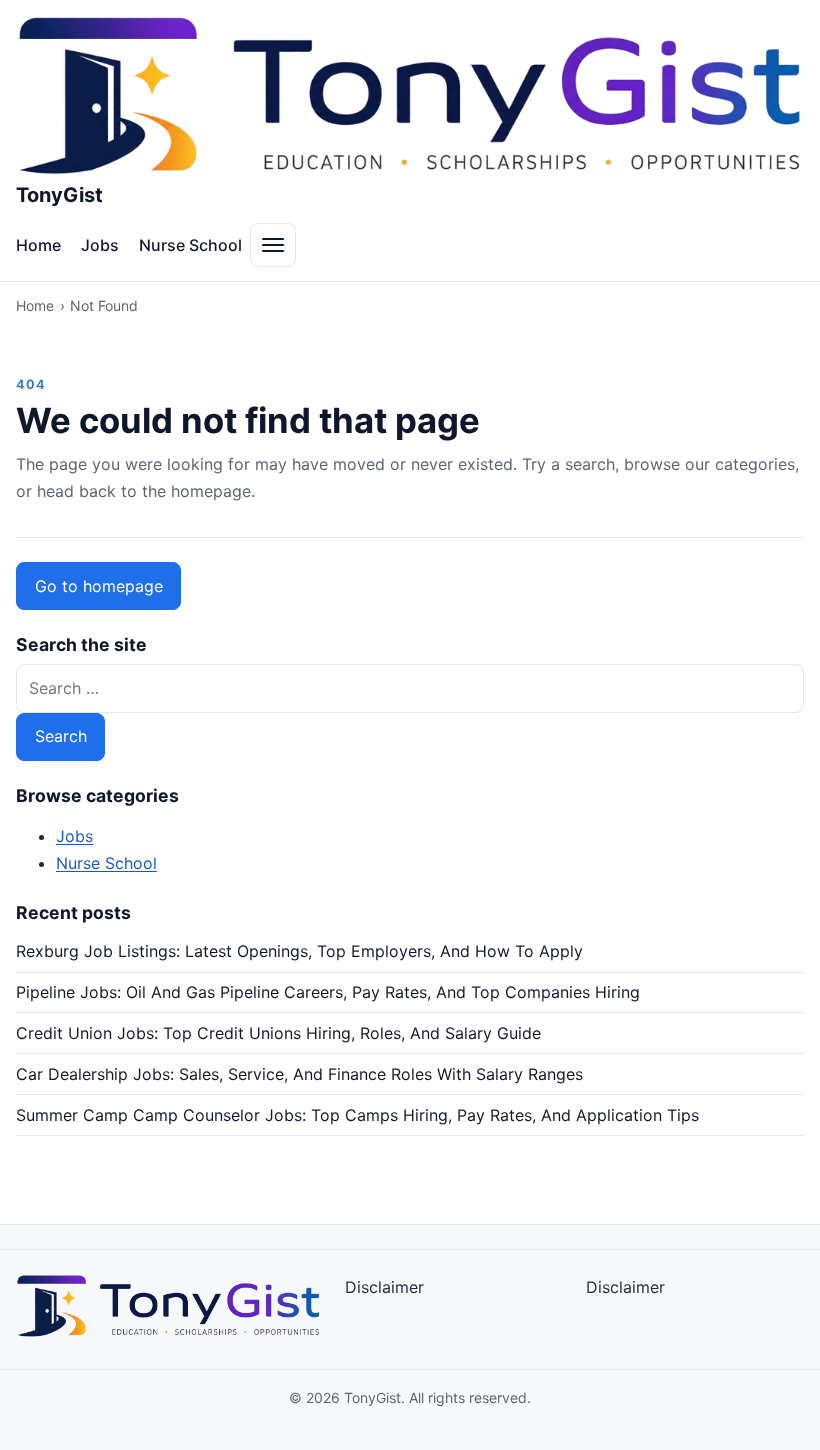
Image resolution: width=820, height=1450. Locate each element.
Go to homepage (99, 586)
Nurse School (190, 245)
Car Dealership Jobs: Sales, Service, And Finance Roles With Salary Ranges (299, 1074)
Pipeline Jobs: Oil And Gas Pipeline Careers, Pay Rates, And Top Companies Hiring (328, 992)
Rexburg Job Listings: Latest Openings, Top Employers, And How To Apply (299, 951)
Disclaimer (384, 1287)
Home (38, 245)
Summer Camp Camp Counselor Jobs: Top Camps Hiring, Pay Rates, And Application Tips (357, 1115)
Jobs (100, 245)
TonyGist (59, 195)
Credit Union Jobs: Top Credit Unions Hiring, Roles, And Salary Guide (278, 1033)
